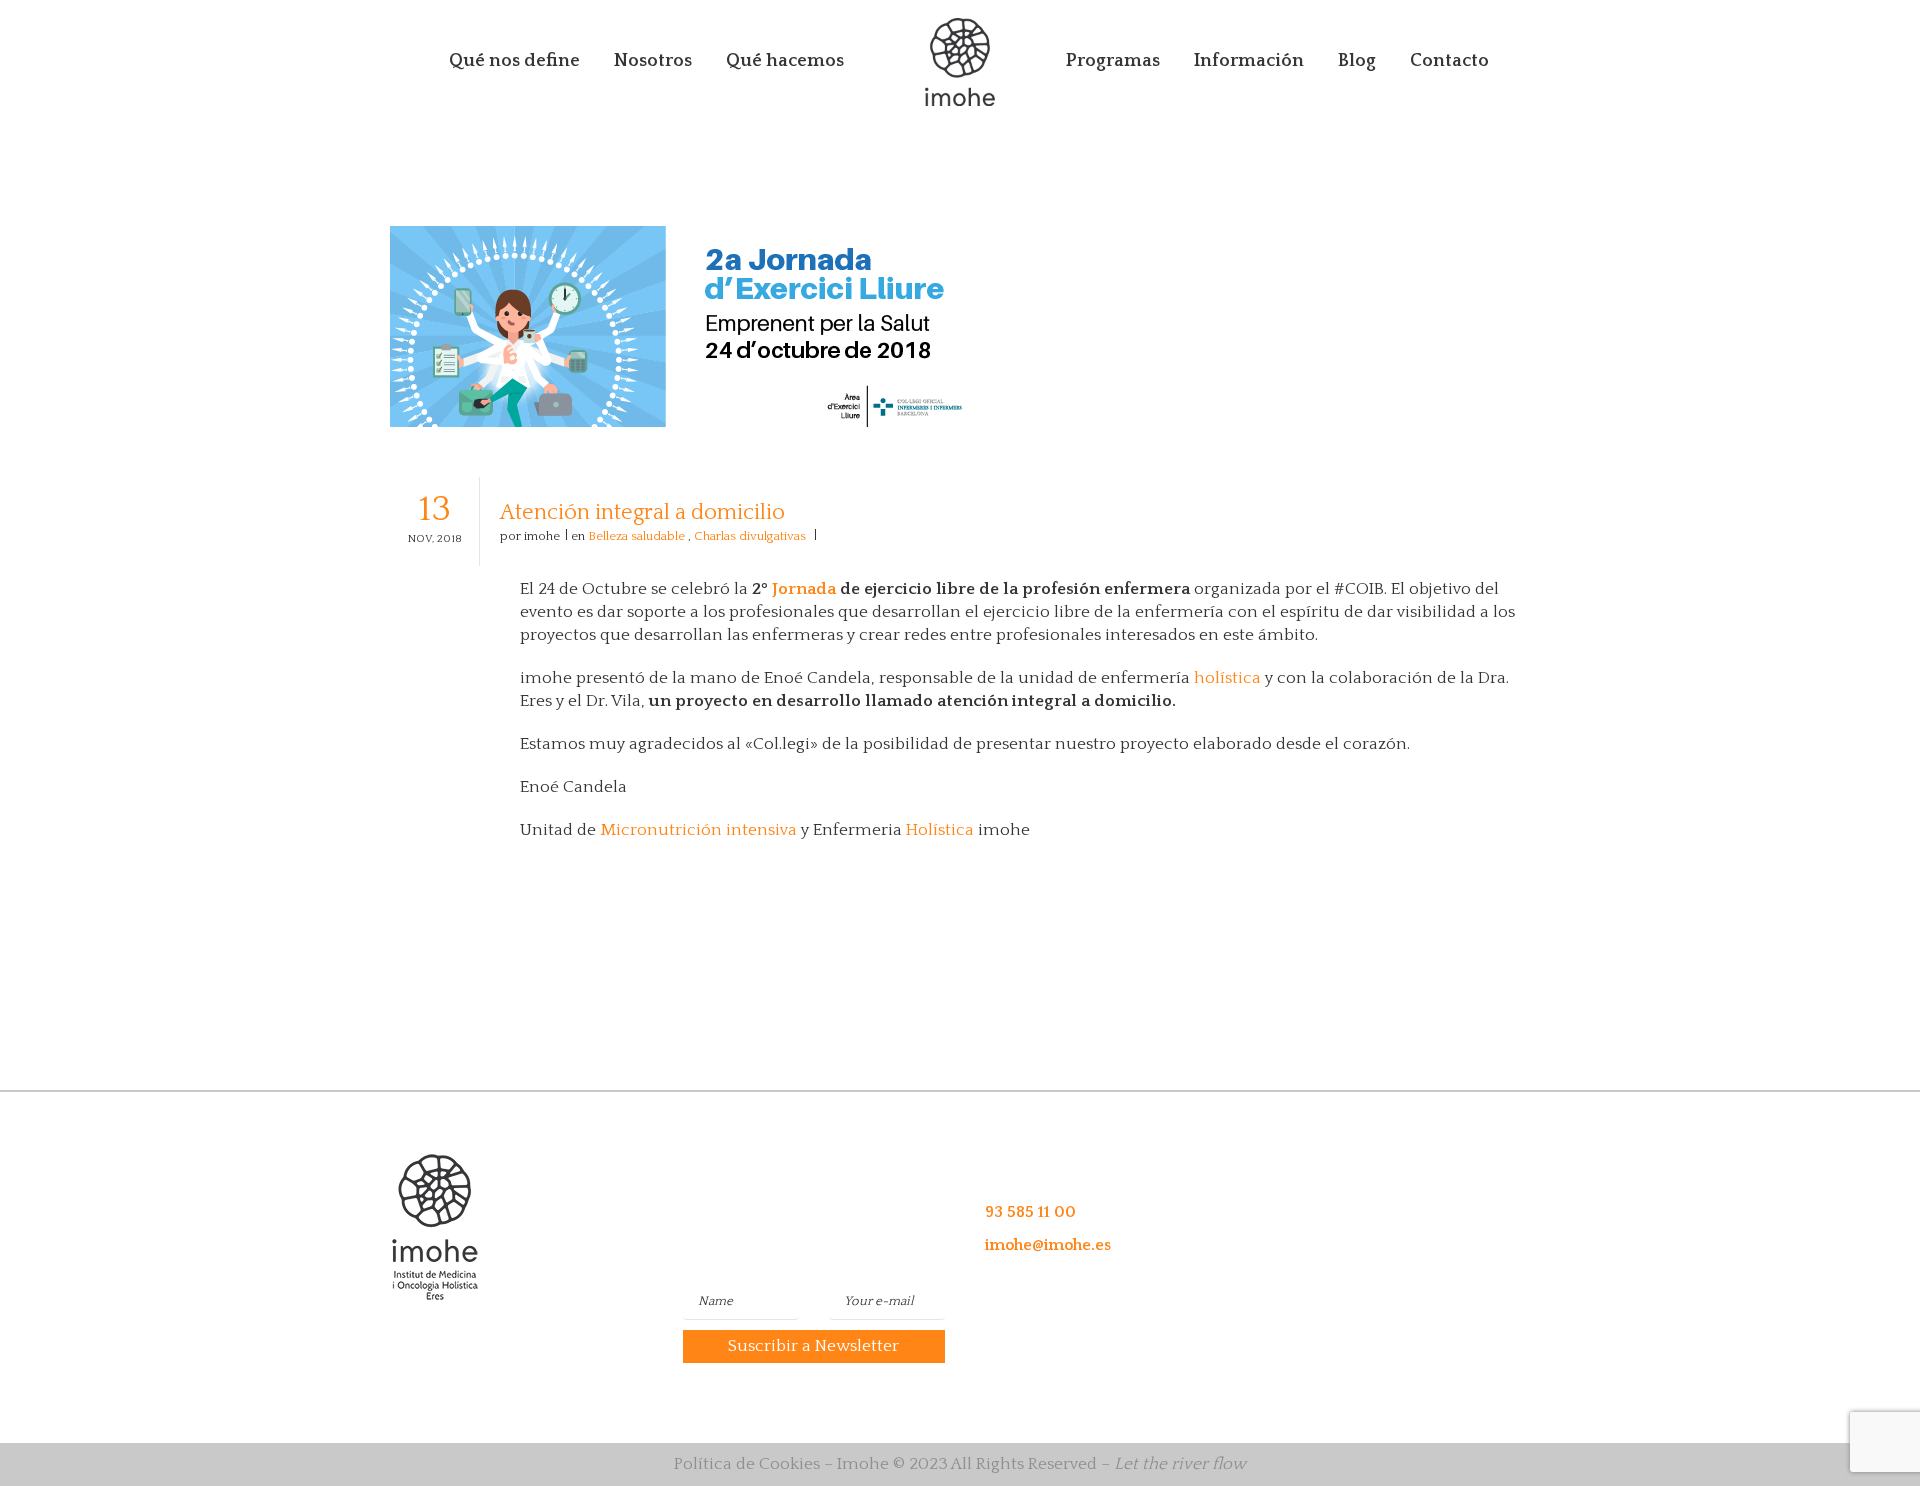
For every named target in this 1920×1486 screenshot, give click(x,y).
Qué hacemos (785, 61)
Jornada (804, 589)
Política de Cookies (747, 1464)
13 (435, 517)
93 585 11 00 (1030, 1212)
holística (1227, 678)
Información (1249, 61)
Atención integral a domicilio (642, 512)
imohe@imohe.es (1048, 1245)
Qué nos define (514, 61)
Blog (1357, 61)
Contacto (1449, 61)
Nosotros (653, 61)
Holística (940, 830)
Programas (1113, 61)
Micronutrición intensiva (698, 830)
